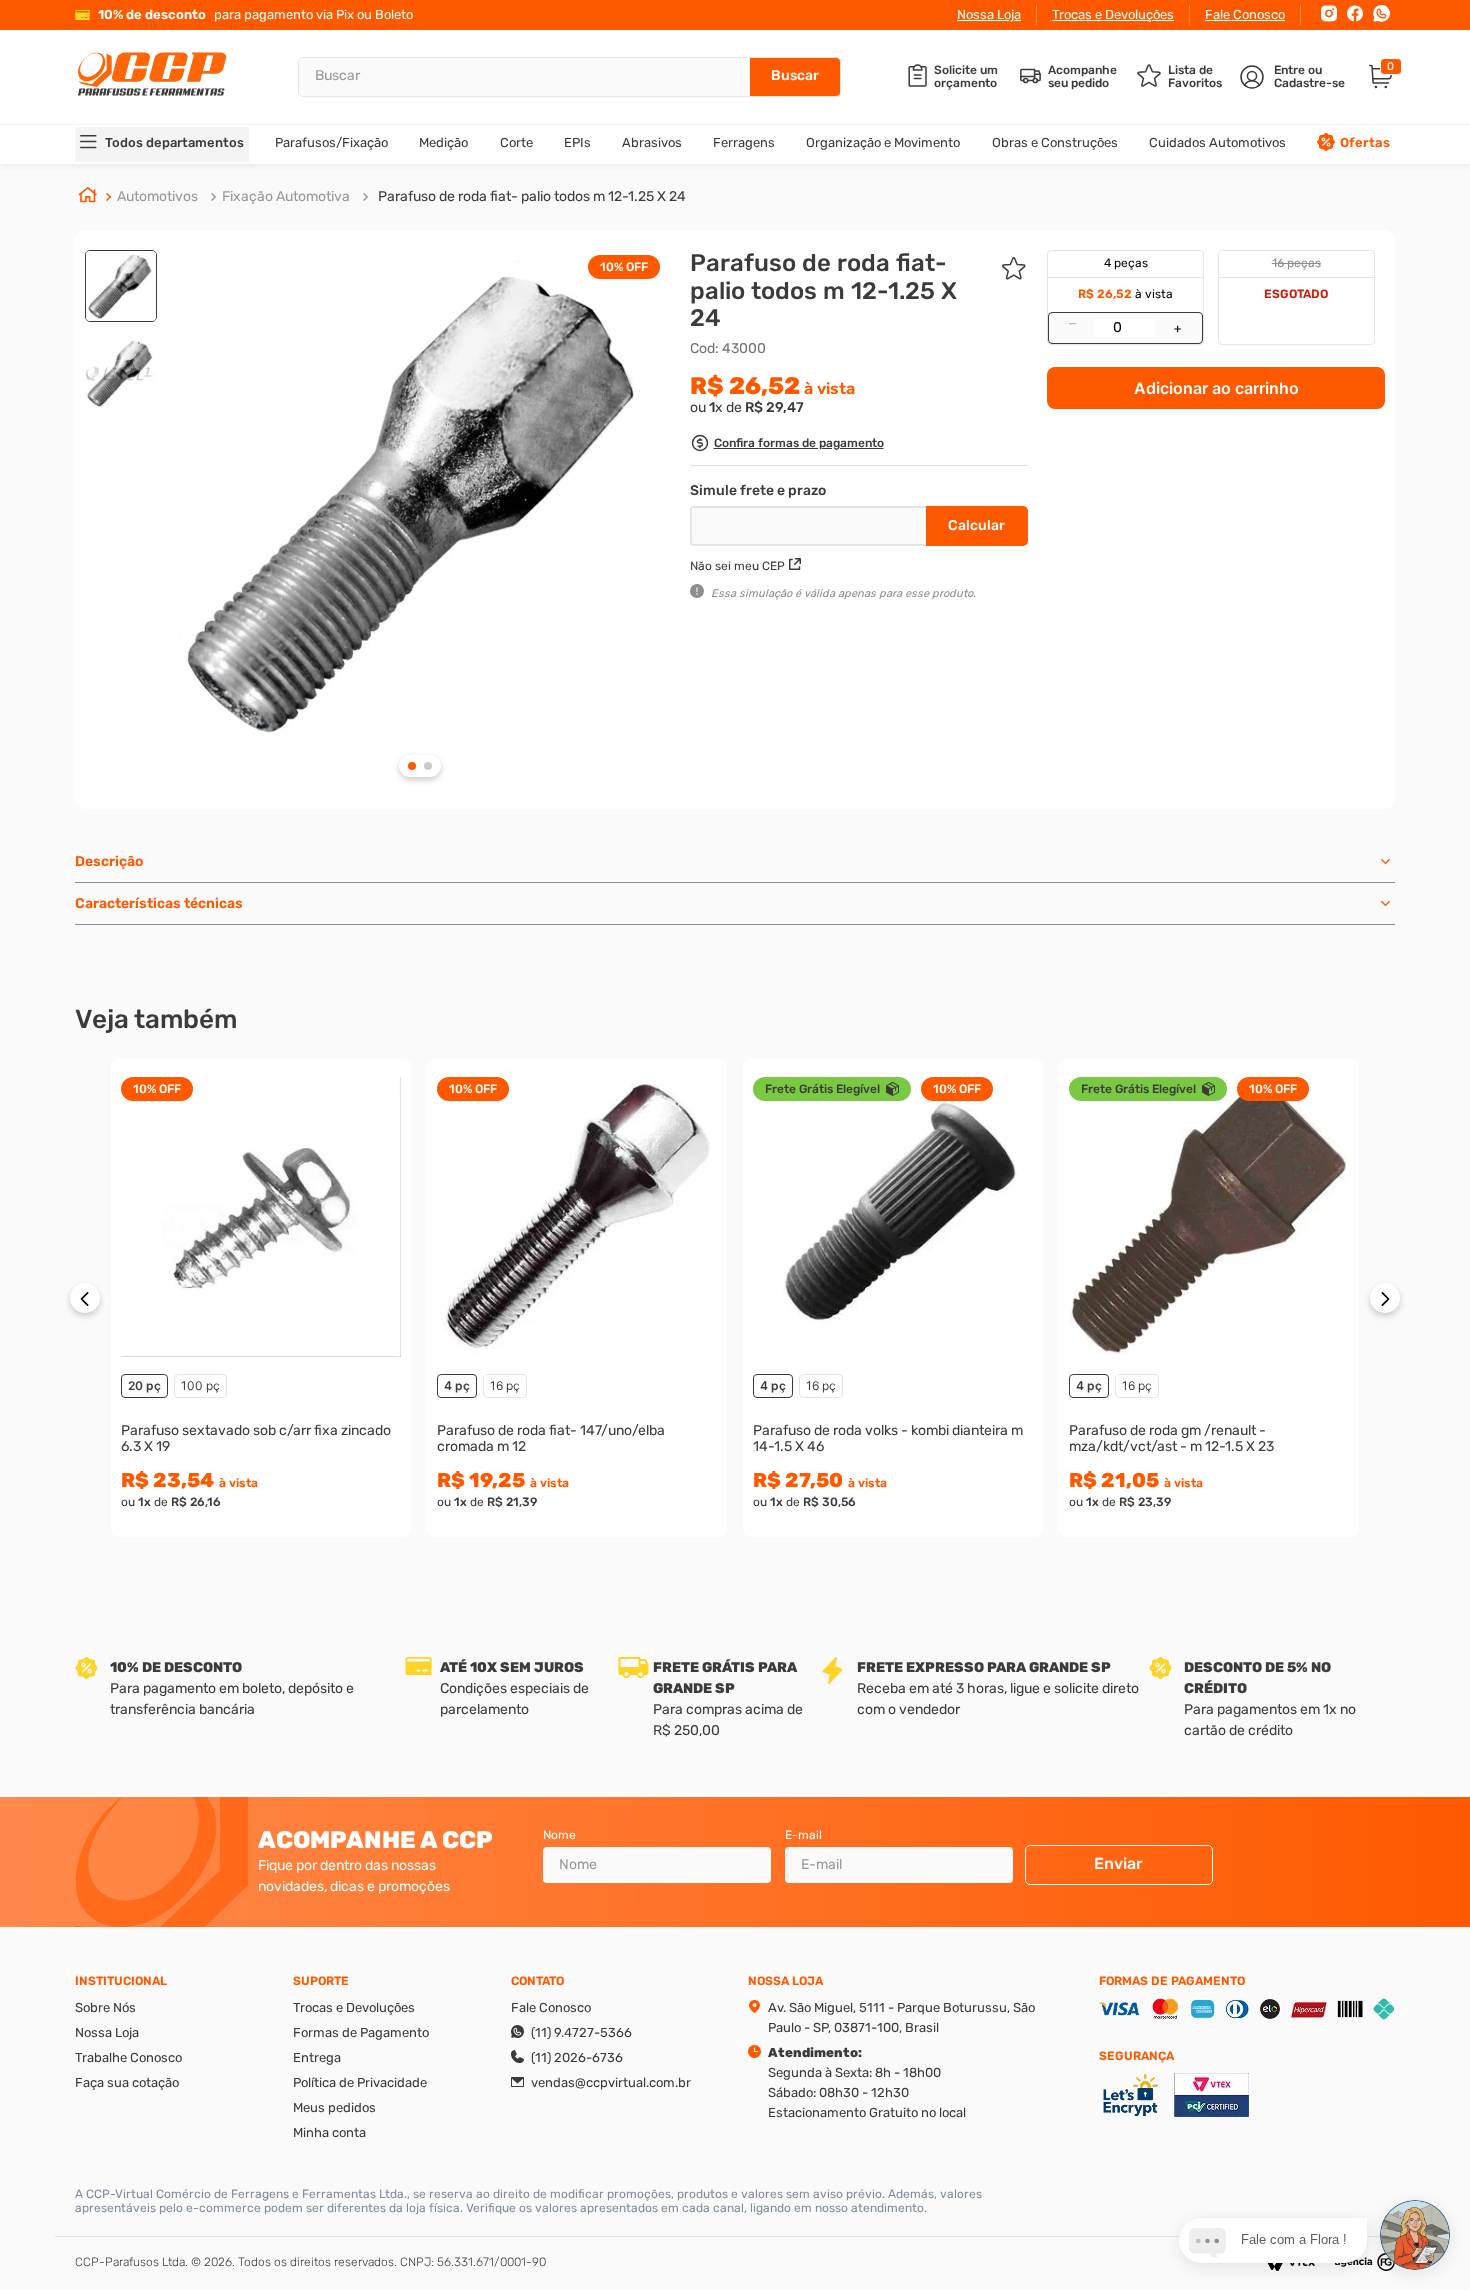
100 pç (200, 1385)
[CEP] (810, 522)
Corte (516, 142)
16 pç (505, 1385)
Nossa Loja (989, 14)
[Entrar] (1294, 77)
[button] (787, 445)
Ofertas (1365, 142)
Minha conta (329, 2132)
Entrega (317, 2057)
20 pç (144, 1385)
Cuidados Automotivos (1217, 142)
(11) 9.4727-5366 (581, 2032)
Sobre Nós (105, 2007)
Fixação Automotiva (286, 196)
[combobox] (569, 77)
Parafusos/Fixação (331, 142)
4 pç (457, 1385)
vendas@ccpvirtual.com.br (611, 2082)
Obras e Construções (1055, 142)
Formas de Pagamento (361, 2032)
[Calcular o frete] (977, 526)
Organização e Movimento (883, 142)
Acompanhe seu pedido (1082, 77)
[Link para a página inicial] (88, 197)
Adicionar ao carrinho (1216, 388)
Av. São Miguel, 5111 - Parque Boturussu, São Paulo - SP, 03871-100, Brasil (901, 2017)
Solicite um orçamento (966, 77)
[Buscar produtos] (795, 77)
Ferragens (744, 142)
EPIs (577, 142)
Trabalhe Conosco (128, 2057)
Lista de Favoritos (1195, 77)
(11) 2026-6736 (577, 2057)
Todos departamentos (174, 142)
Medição (443, 142)
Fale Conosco (1245, 14)
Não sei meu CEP (737, 566)
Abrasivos (652, 142)
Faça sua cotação (127, 2082)
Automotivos (157, 196)
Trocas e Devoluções (1113, 14)
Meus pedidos (334, 2107)
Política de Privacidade (360, 2082)
